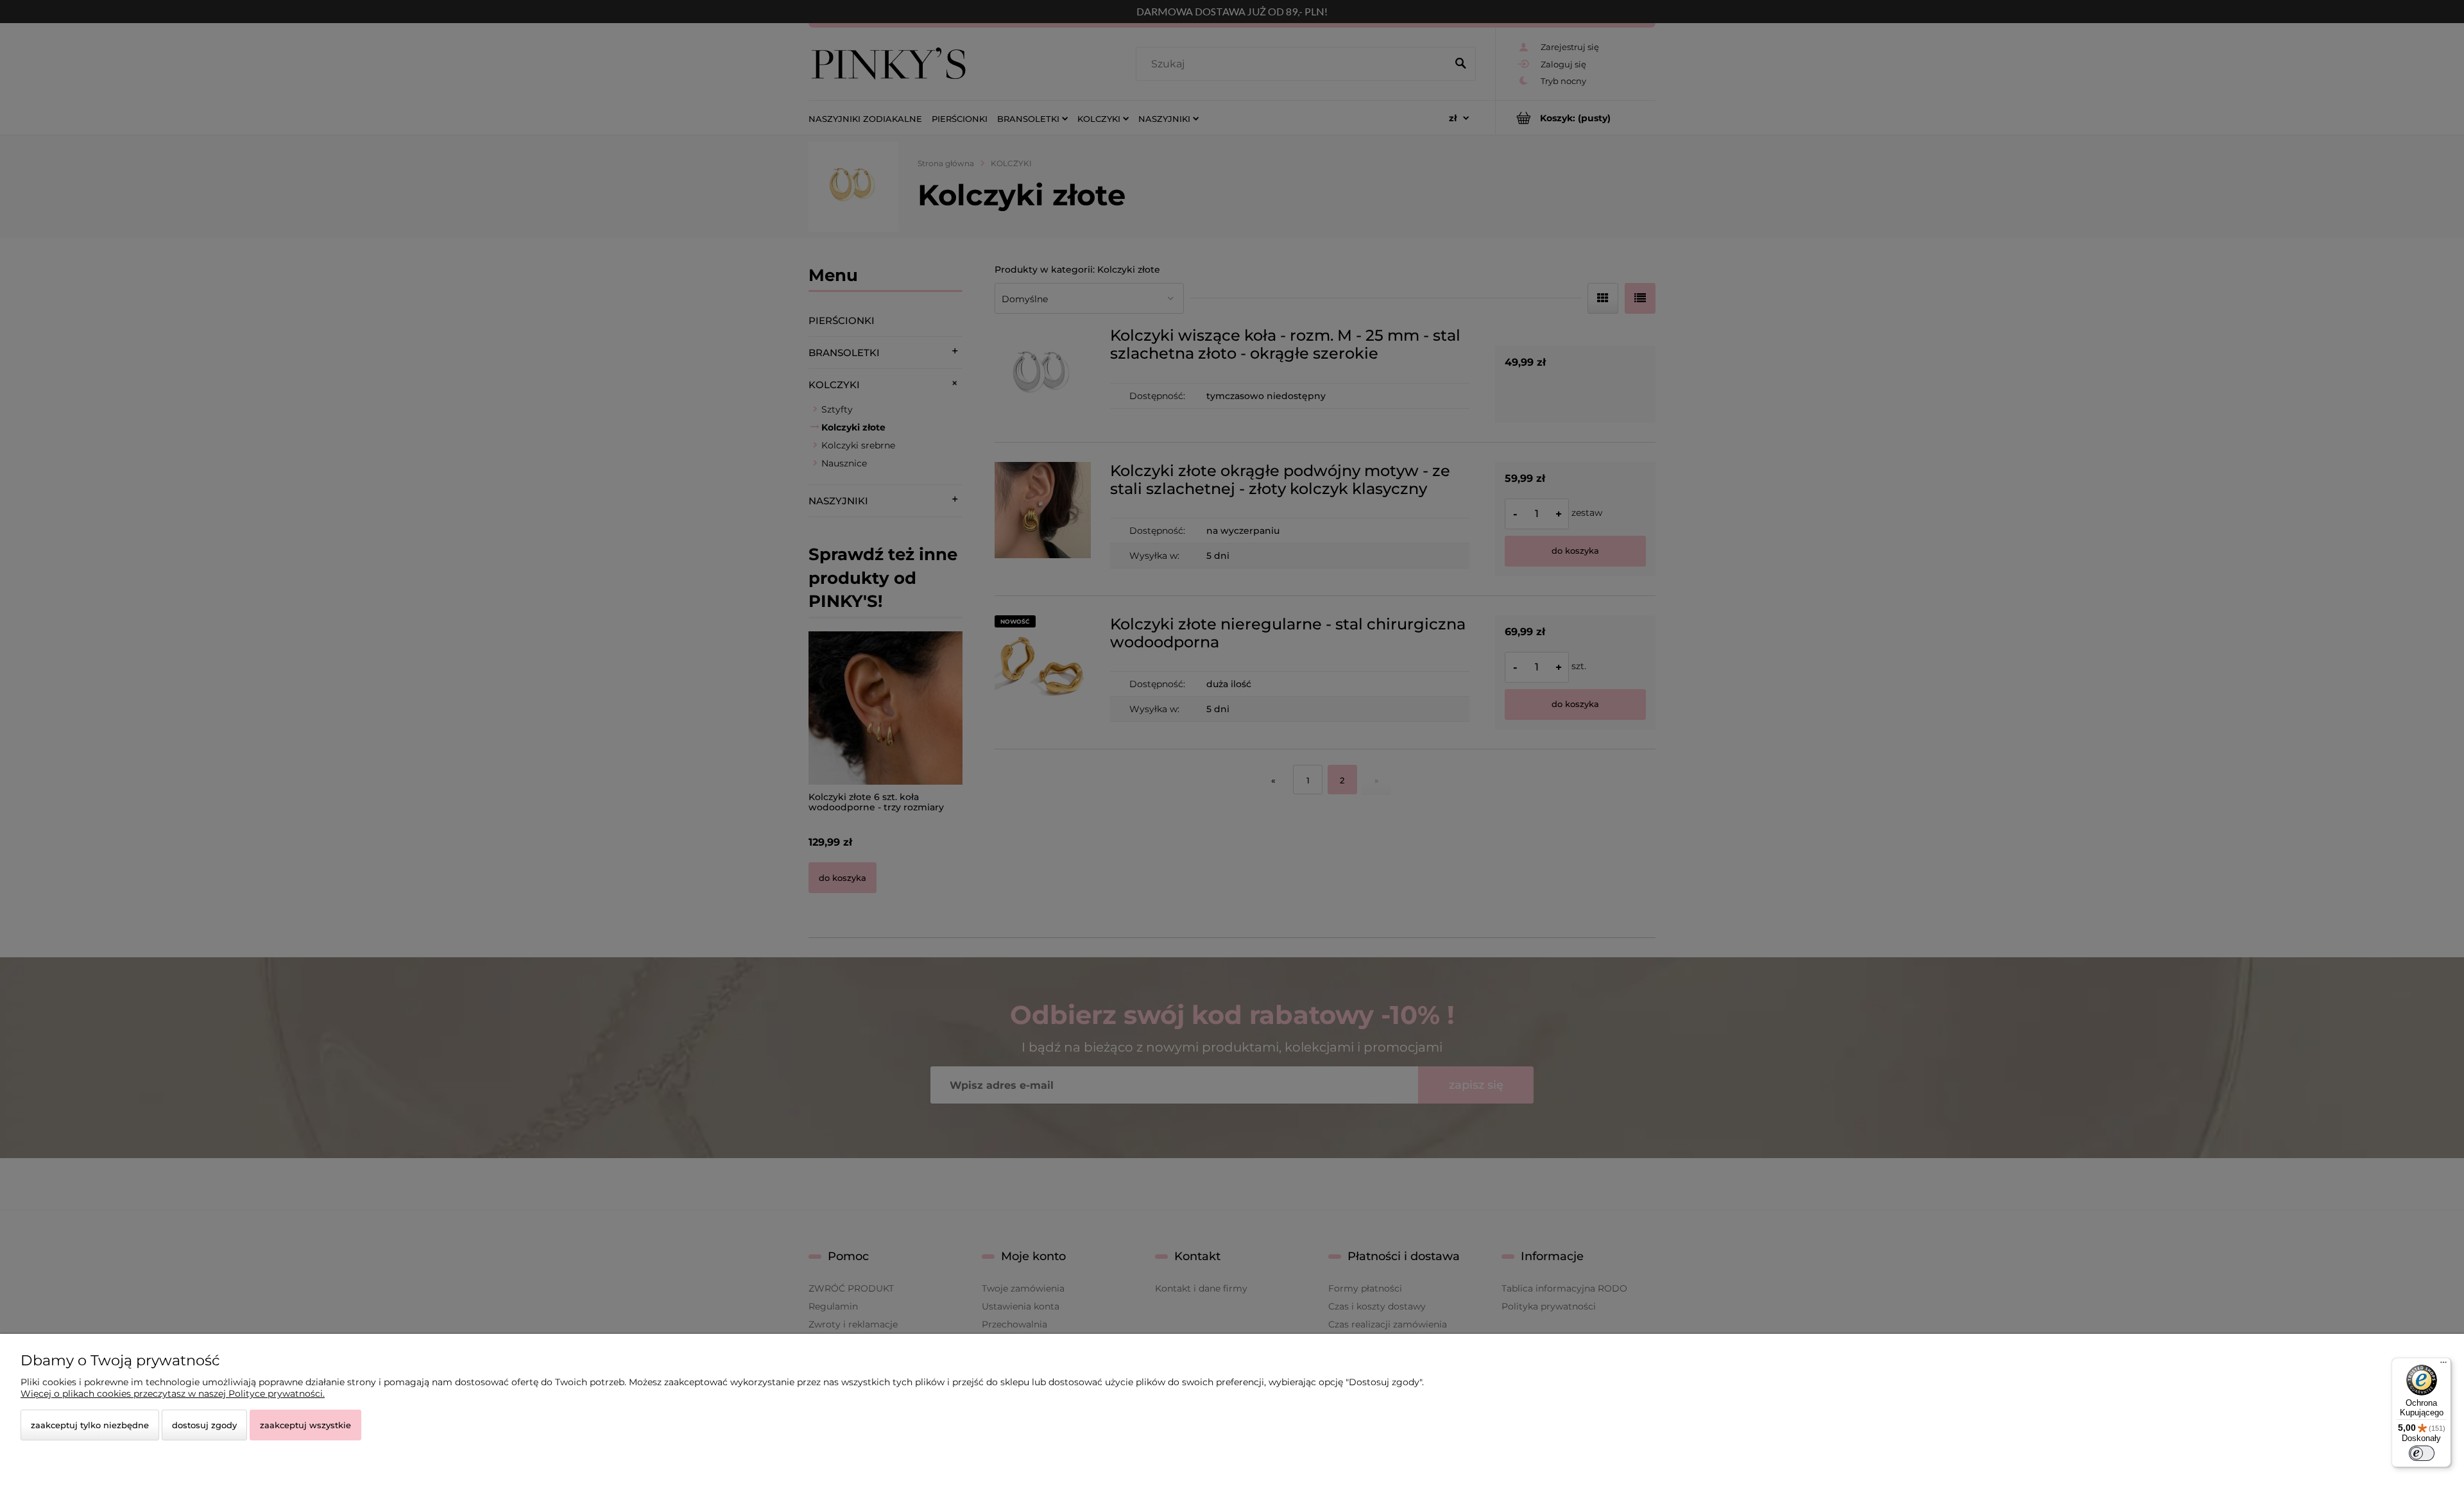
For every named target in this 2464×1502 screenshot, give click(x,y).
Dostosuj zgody (204, 1425)
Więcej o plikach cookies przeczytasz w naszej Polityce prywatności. (173, 1394)
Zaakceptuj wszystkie (305, 1425)
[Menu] (2443, 1365)
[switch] (2422, 1453)
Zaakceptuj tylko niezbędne (90, 1425)
